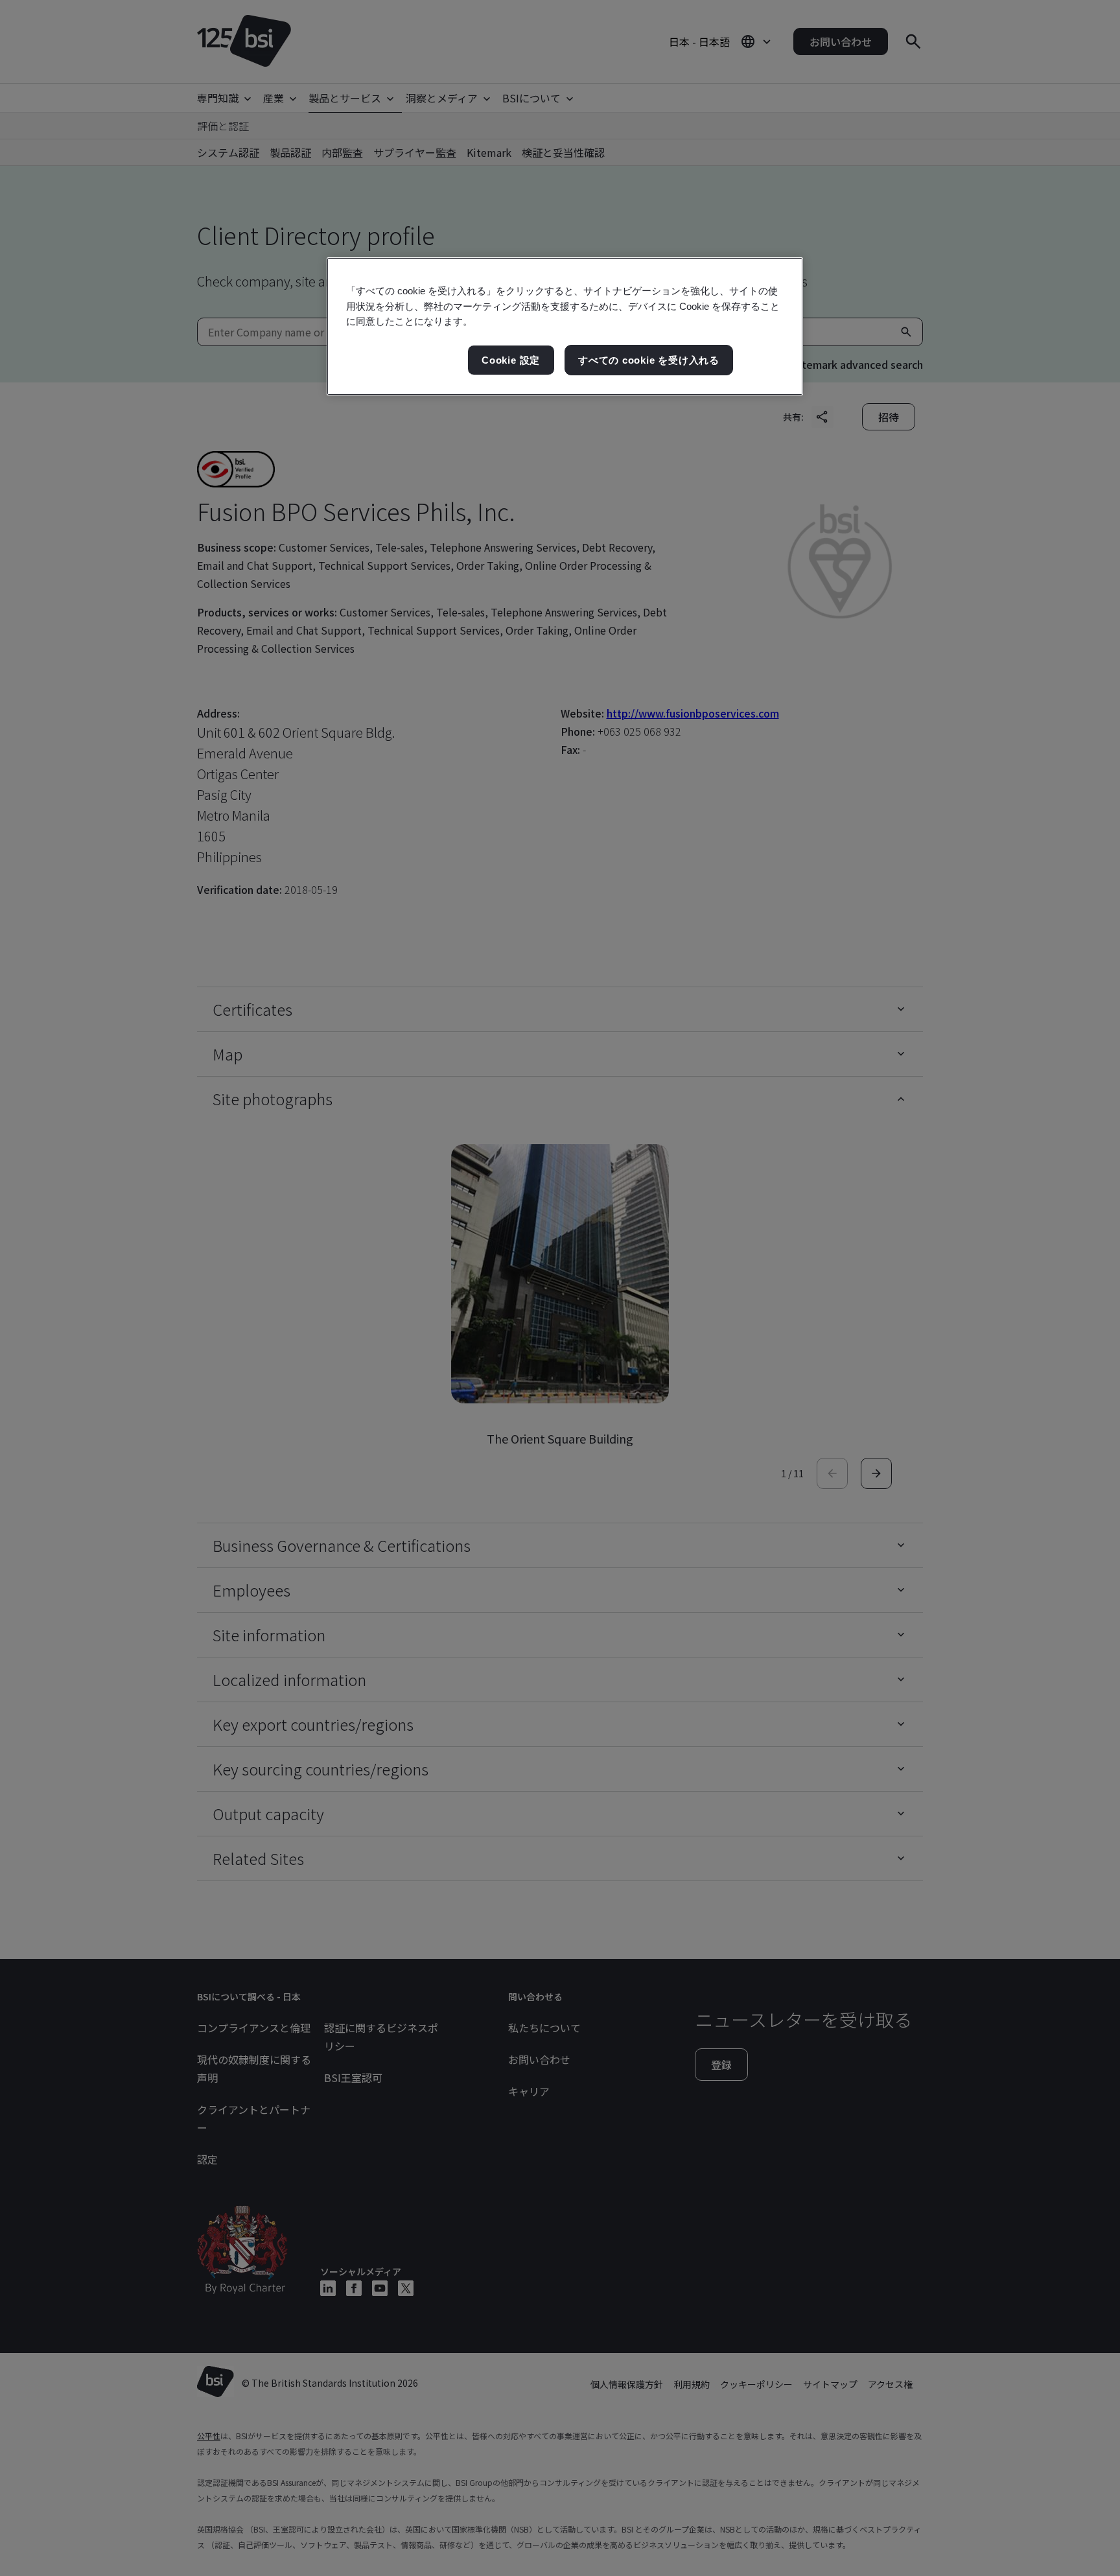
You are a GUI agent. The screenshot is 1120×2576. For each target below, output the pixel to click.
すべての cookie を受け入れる (649, 360)
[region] (565, 326)
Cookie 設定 (511, 360)
